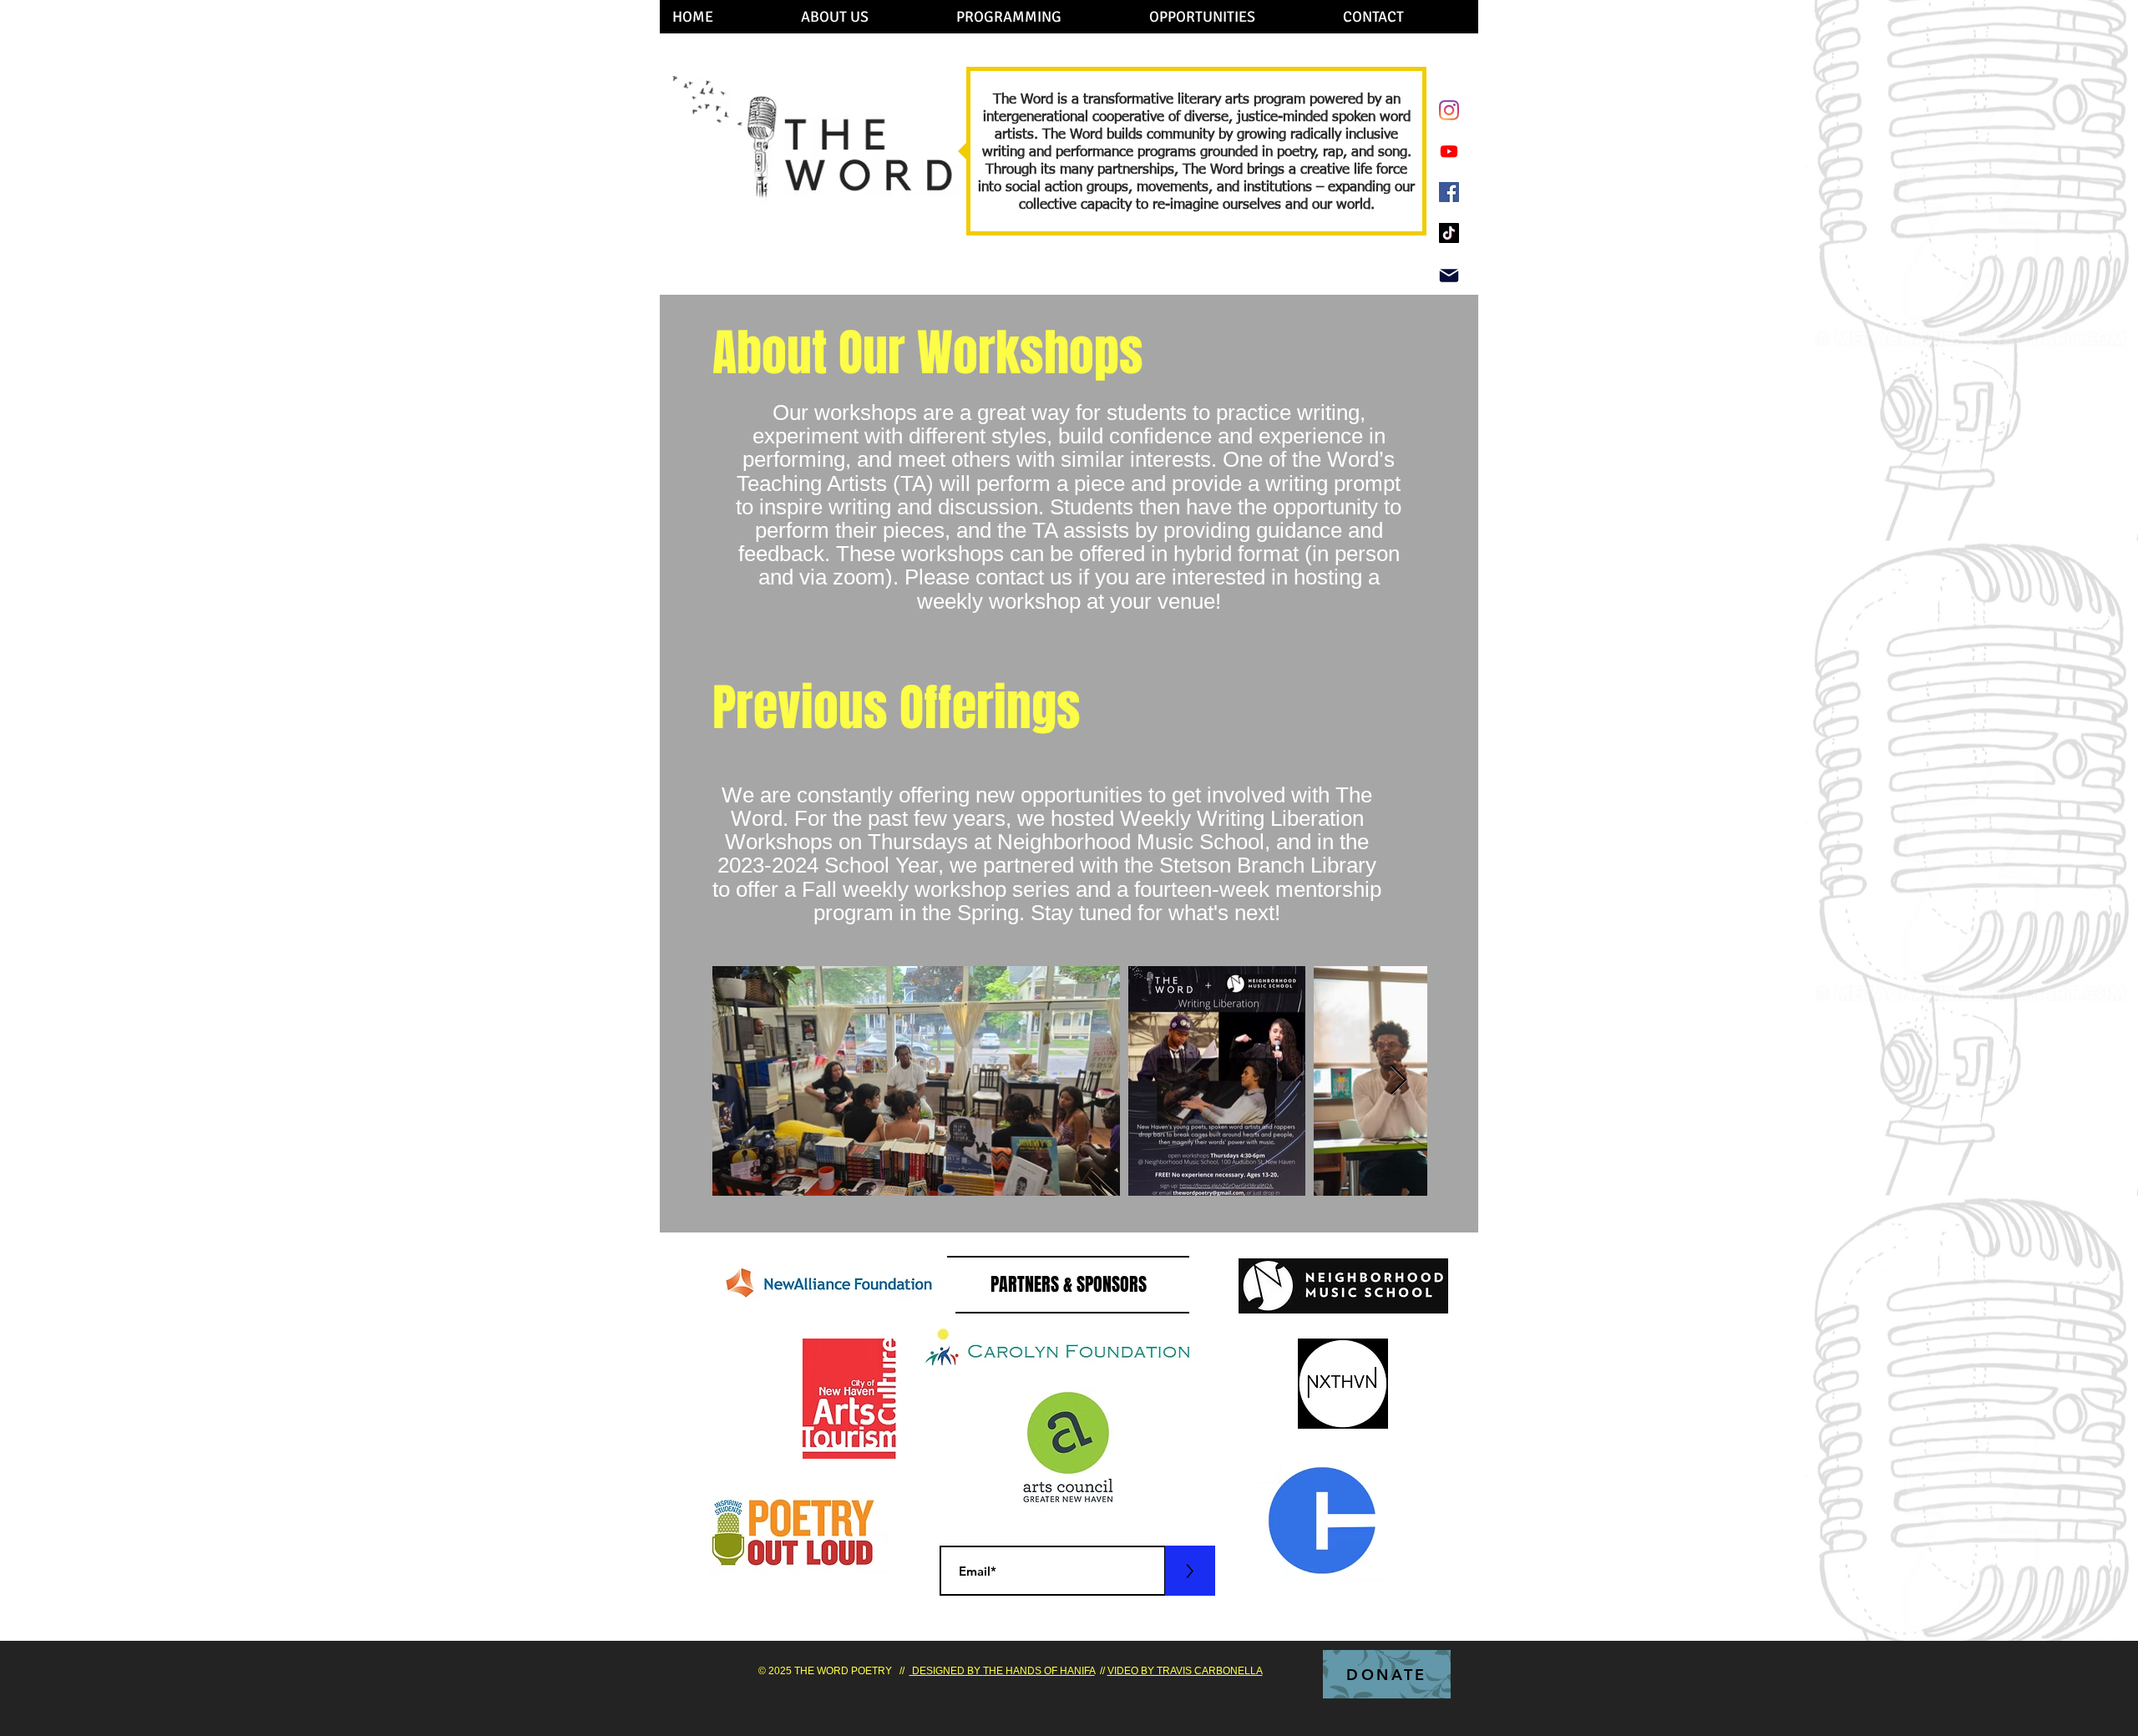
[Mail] (1449, 276)
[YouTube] (1449, 151)
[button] (865, 17)
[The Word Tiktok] (1449, 233)
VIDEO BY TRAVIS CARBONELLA (1185, 1671)
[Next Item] (1398, 1081)
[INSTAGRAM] (1449, 110)
